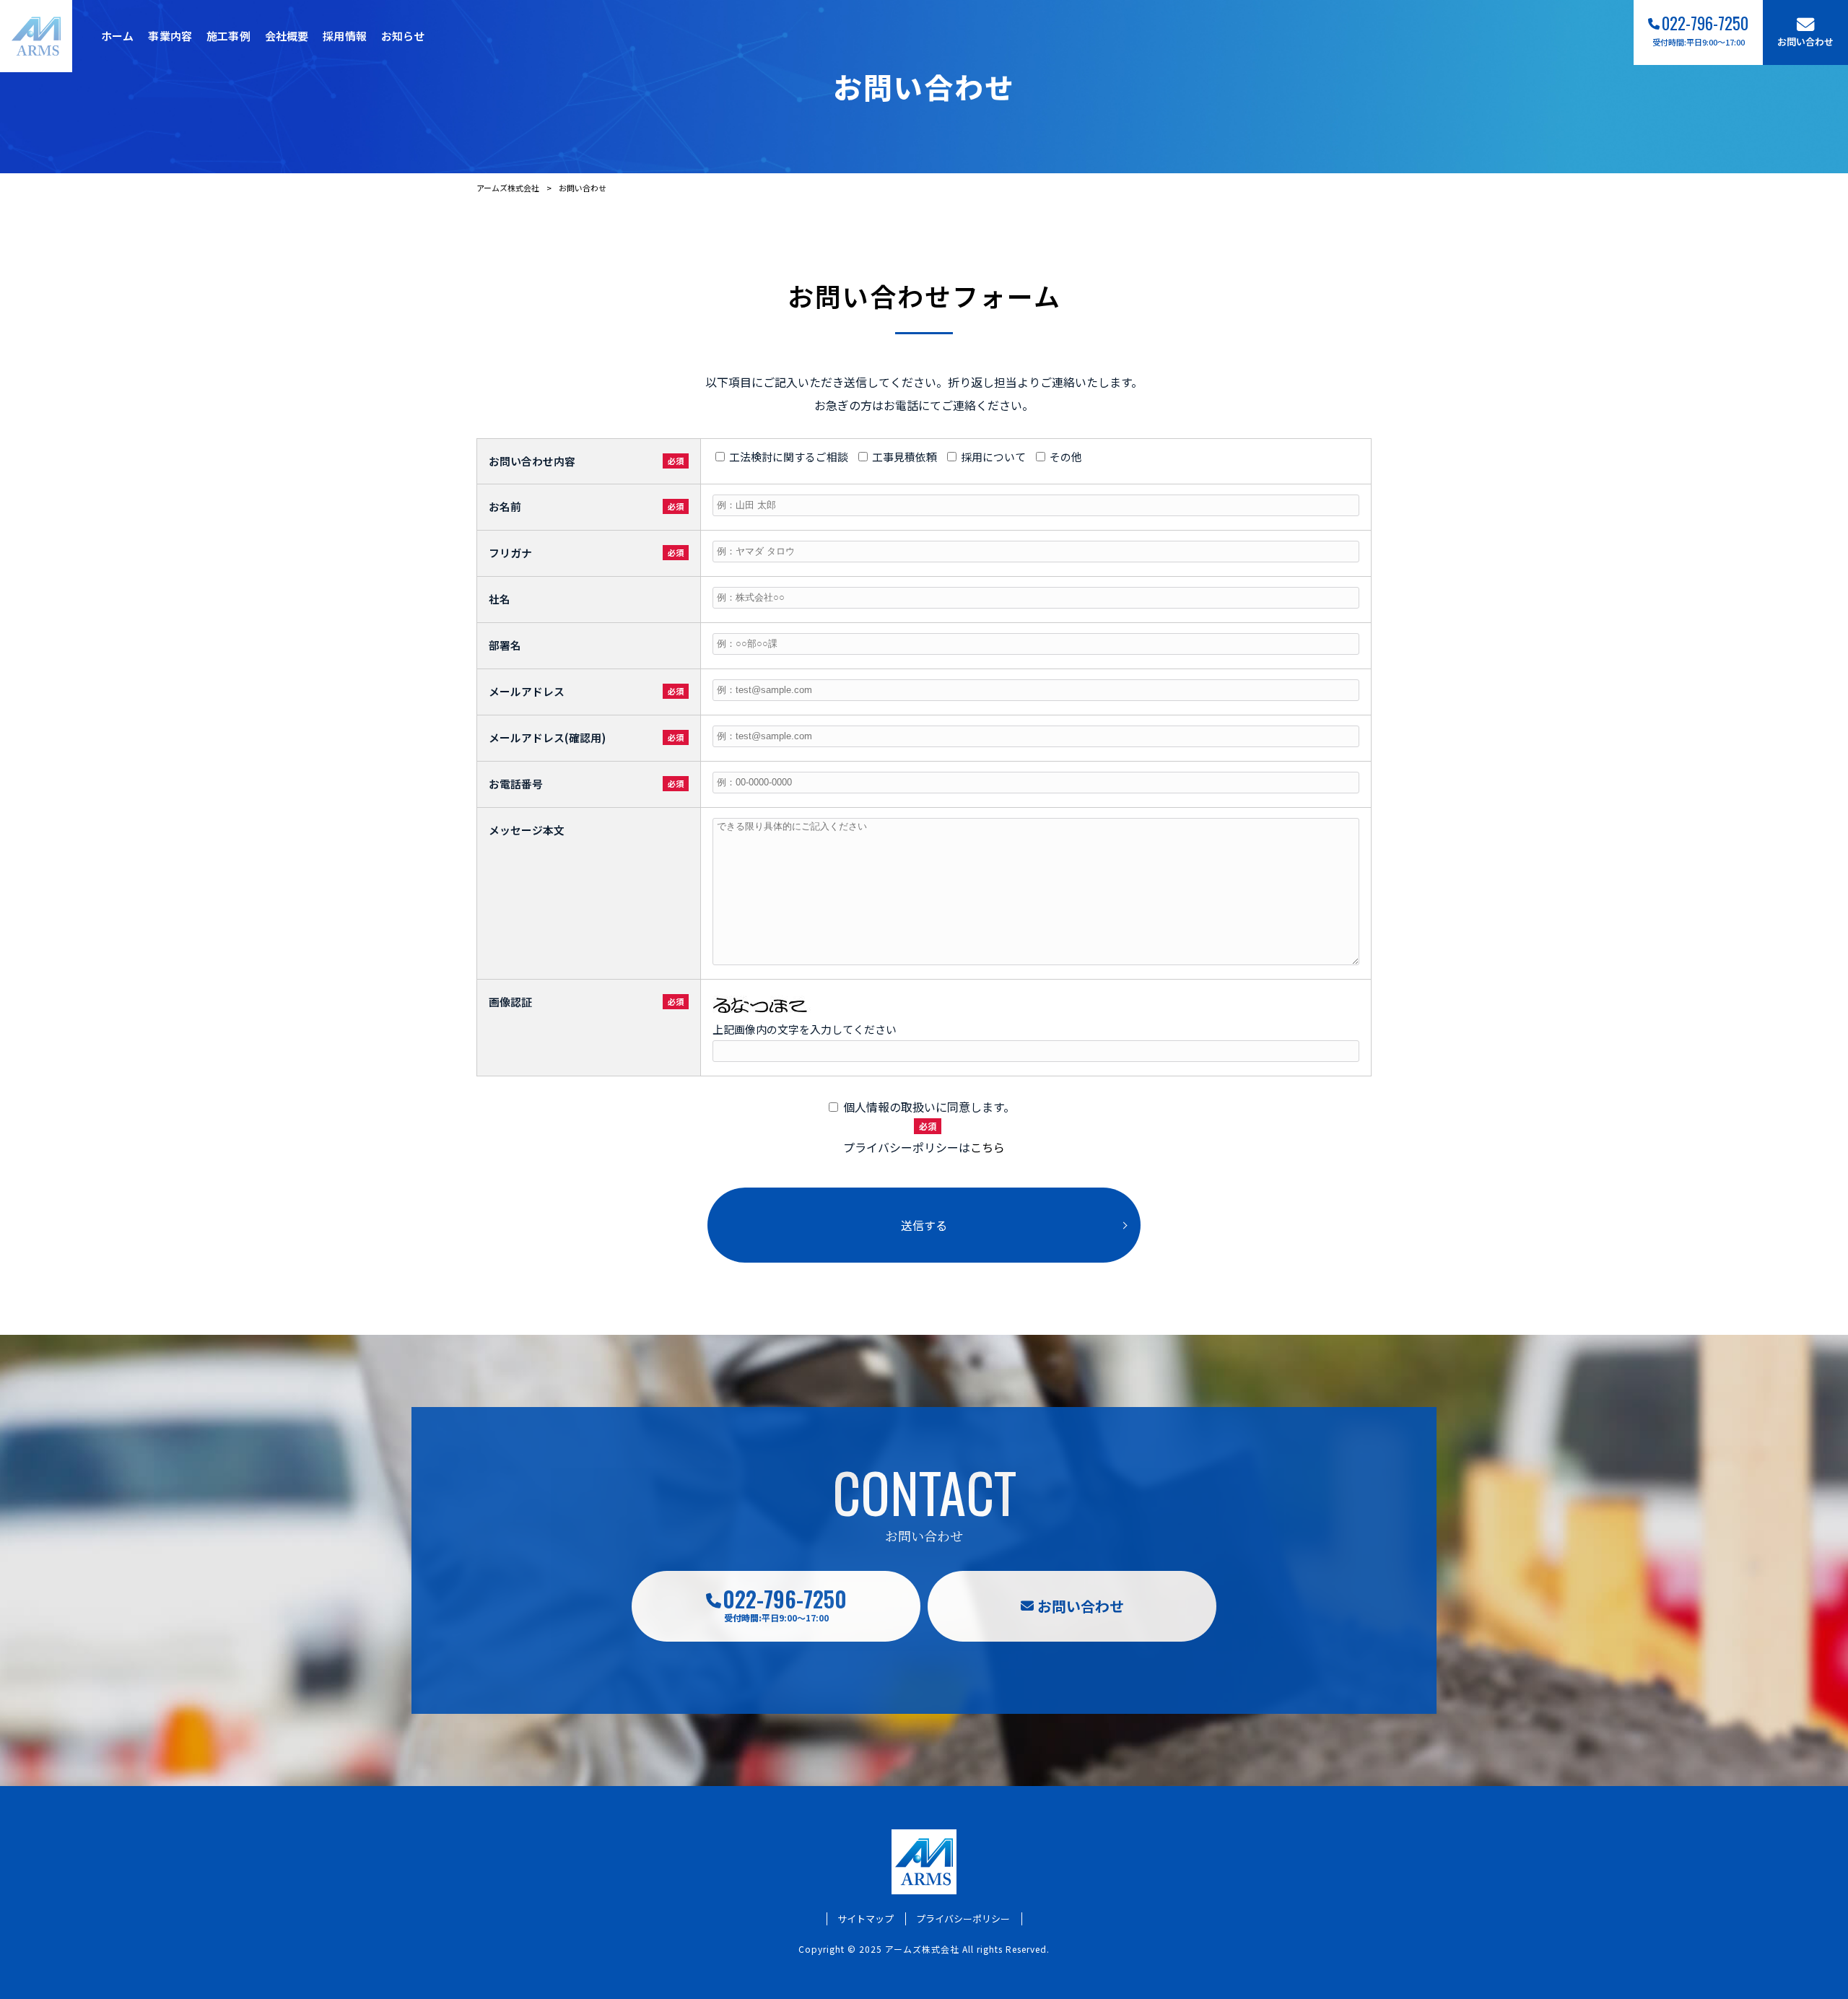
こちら (988, 1147)
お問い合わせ (1081, 1606)
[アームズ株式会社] (36, 36)
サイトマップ (866, 1919)
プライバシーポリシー (963, 1919)
